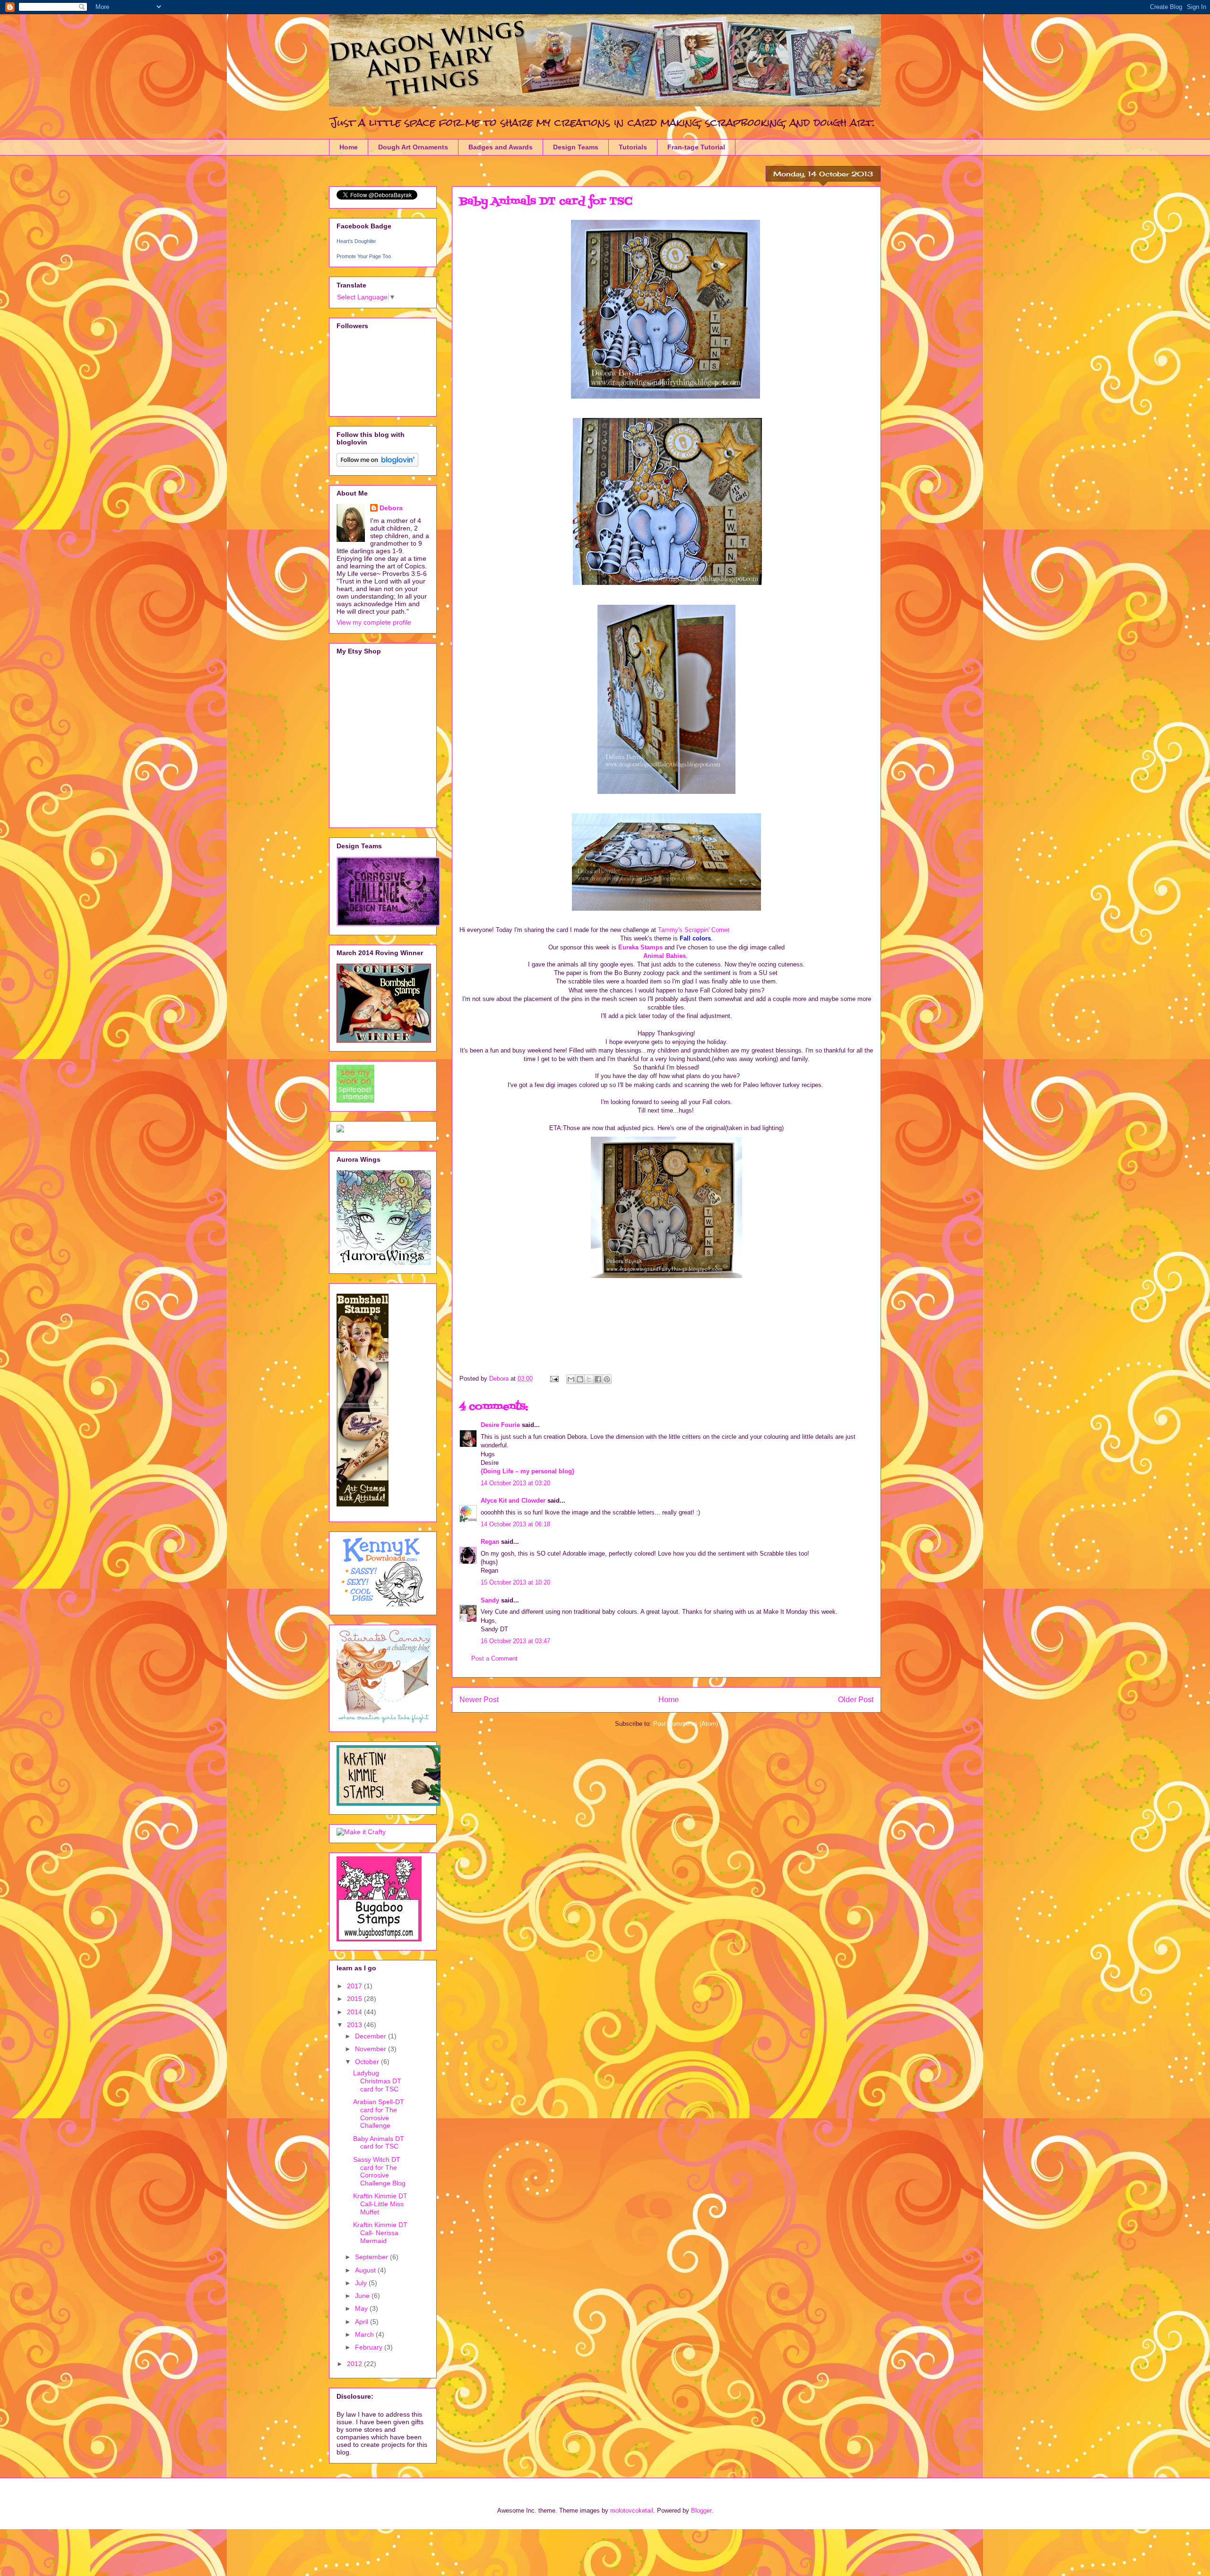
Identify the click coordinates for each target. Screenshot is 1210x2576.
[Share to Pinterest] (607, 1379)
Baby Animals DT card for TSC (379, 2143)
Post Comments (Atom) (686, 1724)
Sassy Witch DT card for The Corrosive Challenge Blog (379, 2171)
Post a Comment (494, 1658)
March (365, 2334)
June (363, 2296)
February (370, 2347)
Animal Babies (665, 956)
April (363, 2322)
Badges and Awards (501, 147)
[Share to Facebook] (598, 1379)
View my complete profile (374, 622)
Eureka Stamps (640, 947)
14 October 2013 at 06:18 (515, 1524)
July (362, 2283)
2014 (355, 2012)
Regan (490, 1542)
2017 (355, 1986)
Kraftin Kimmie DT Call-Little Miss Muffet (380, 2204)
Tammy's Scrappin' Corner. (694, 930)
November (372, 2049)
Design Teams (576, 147)
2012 (355, 2364)
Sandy (490, 1600)
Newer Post (479, 1700)
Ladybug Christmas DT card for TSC (377, 2081)
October (368, 2062)
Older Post (856, 1700)
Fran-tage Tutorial (696, 147)
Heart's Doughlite (356, 241)
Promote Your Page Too (364, 256)
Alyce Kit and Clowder (513, 1501)
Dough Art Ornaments (413, 147)
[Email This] (571, 1379)
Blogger (701, 2511)
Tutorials (633, 147)
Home (349, 147)
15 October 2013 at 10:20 (515, 1582)
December (372, 2036)
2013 (355, 2025)
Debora (391, 508)
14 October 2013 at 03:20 (515, 1483)
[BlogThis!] (580, 1379)
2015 (355, 1999)
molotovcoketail (632, 2511)
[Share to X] (589, 1379)
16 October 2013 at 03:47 (515, 1641)
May (362, 2308)
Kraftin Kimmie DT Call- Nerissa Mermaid (380, 2233)
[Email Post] (554, 1379)
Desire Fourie (500, 1425)
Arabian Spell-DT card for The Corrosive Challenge (379, 2114)
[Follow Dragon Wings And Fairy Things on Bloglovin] (377, 464)
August (366, 2270)
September (372, 2257)
